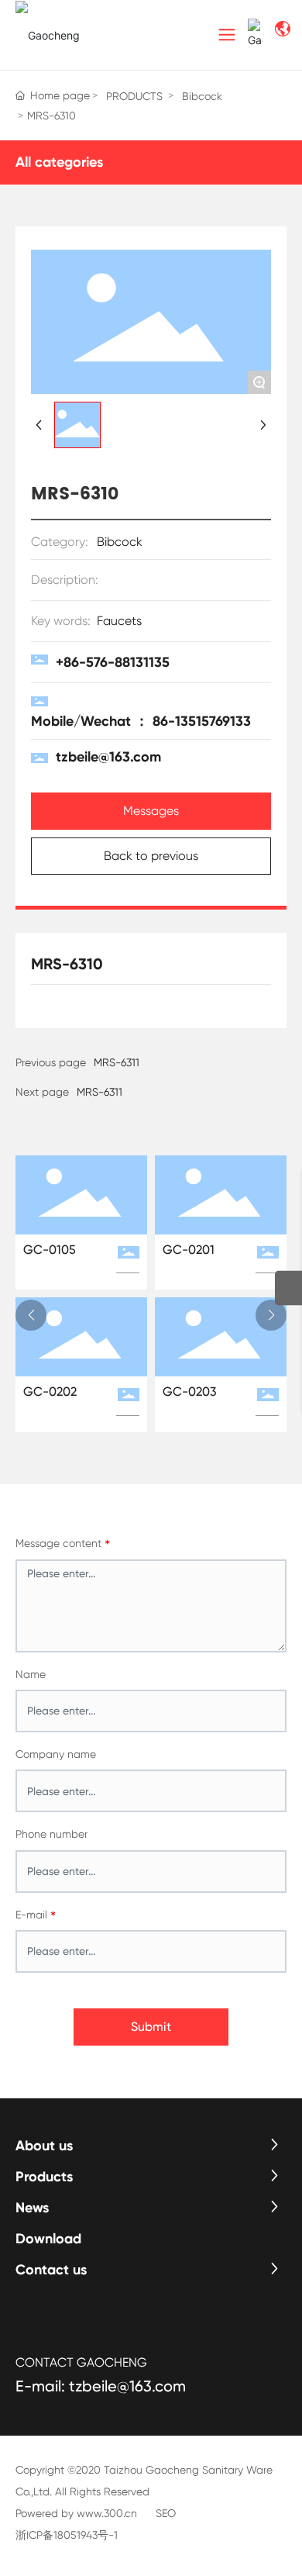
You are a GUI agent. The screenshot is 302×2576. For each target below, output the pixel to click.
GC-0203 (190, 1392)
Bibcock (202, 96)
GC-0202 (50, 1392)
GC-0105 (50, 1250)
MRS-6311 (100, 1092)
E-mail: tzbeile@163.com (101, 2386)
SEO (166, 2513)
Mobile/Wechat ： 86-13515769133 (141, 721)
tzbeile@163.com (108, 757)
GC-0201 (189, 1250)
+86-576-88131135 (113, 662)
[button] (31, 1315)
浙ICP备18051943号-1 (67, 2535)
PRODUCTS (134, 96)
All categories (59, 162)
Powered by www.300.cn (76, 2513)
